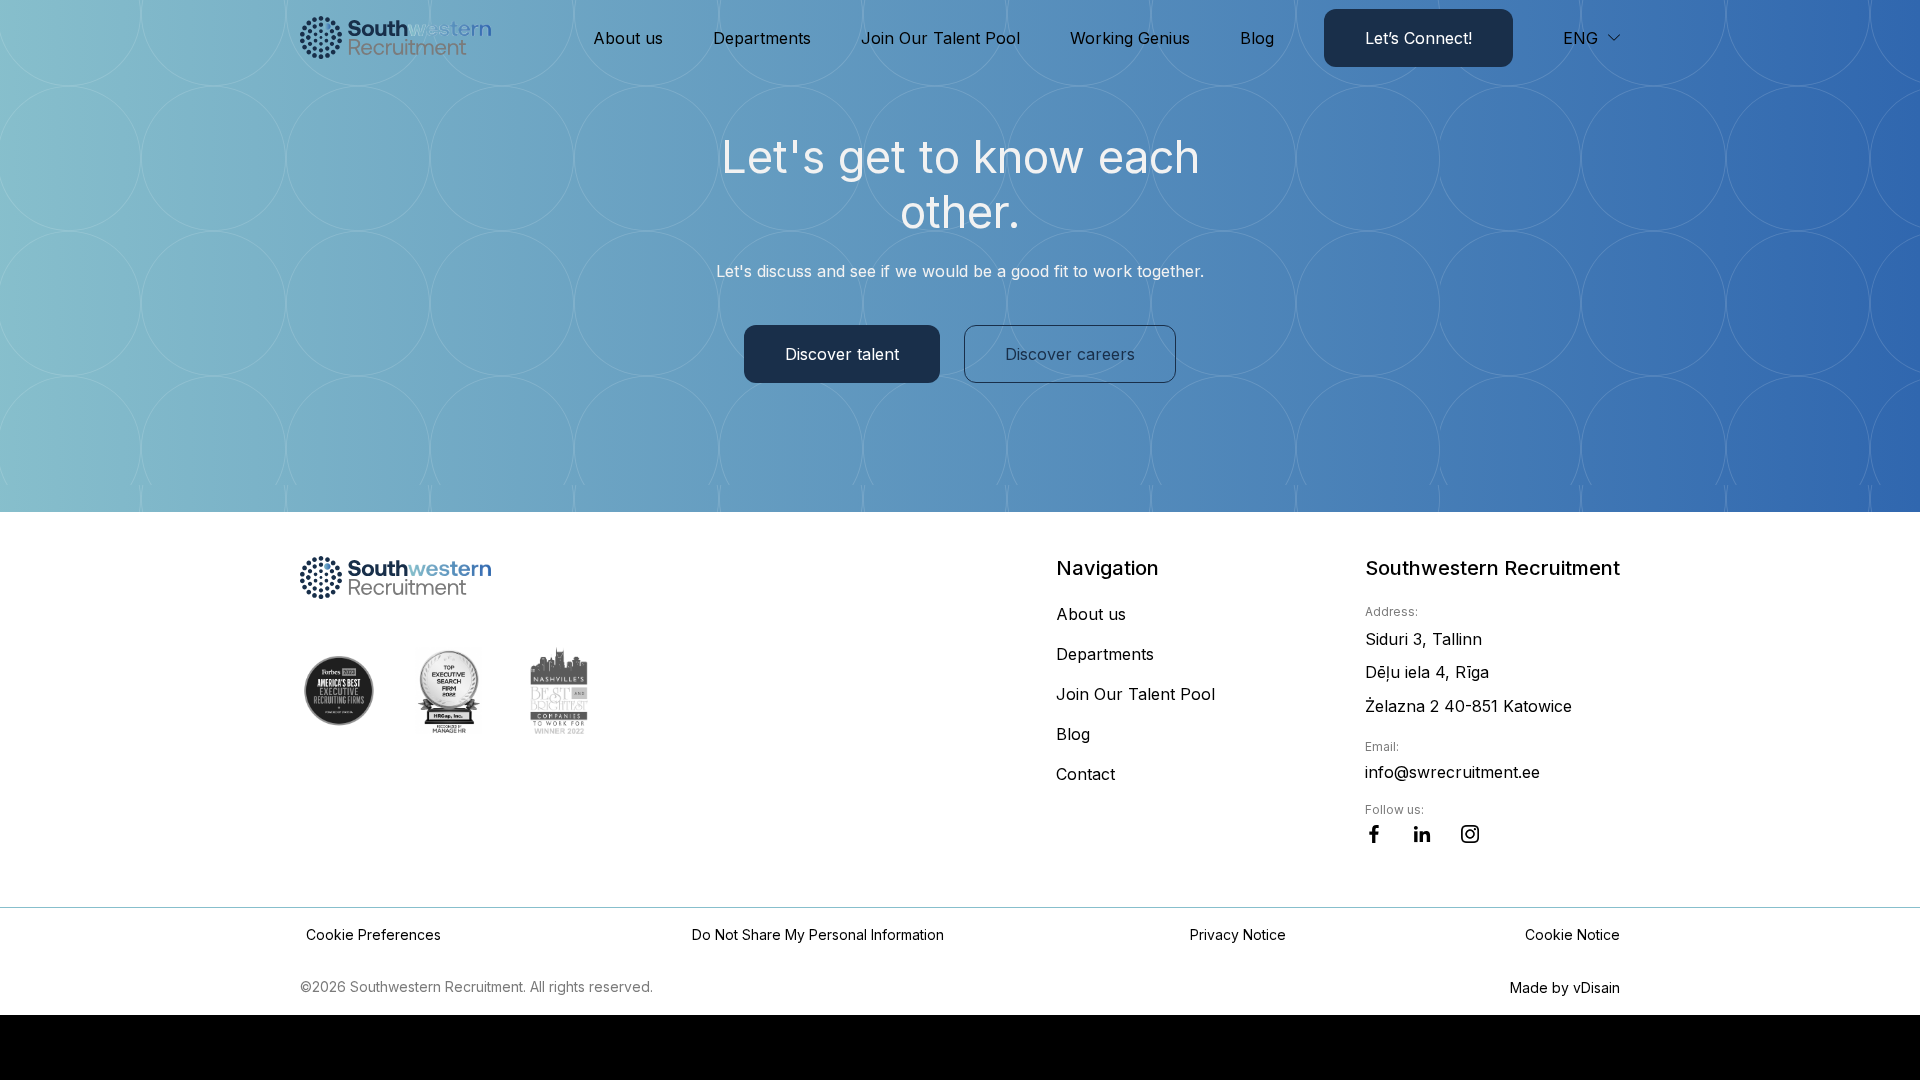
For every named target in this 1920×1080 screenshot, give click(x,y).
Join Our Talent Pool (940, 38)
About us (628, 38)
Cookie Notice (1572, 934)
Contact (1085, 774)
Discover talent (842, 354)
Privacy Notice (1238, 934)
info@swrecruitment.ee (1452, 772)
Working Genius (1130, 38)
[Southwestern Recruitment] (396, 37)
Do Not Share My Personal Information (818, 934)
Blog (1257, 38)
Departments (762, 38)
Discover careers (1070, 354)
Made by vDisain (1565, 987)
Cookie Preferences (373, 934)
